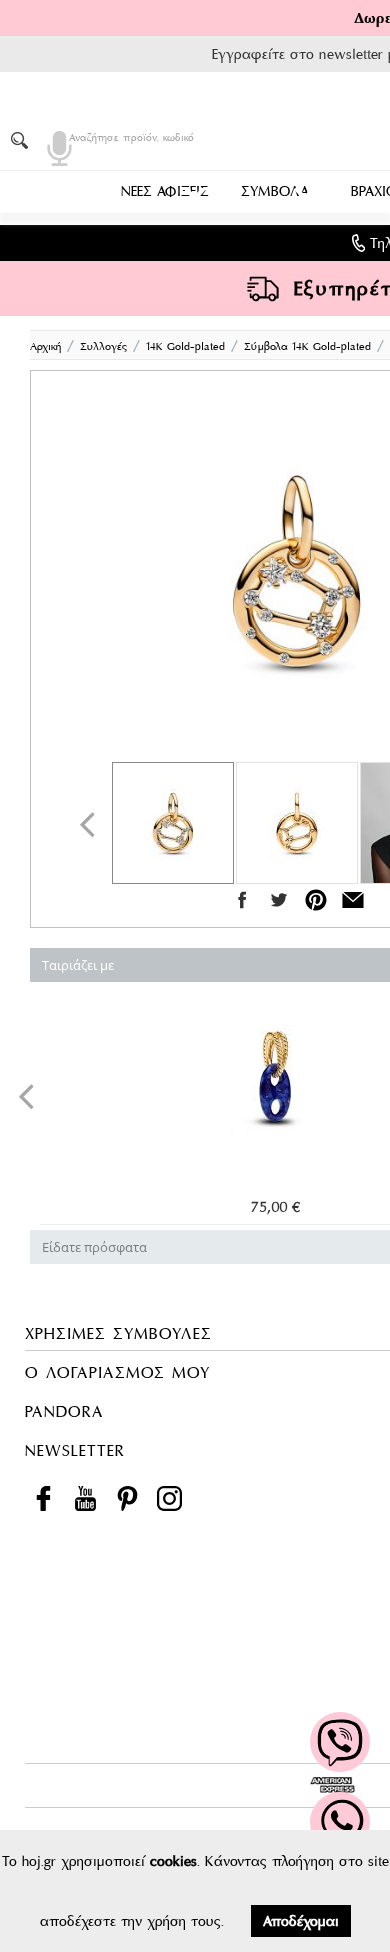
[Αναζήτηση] (23, 140)
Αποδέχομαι (301, 1921)
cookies (173, 1861)
